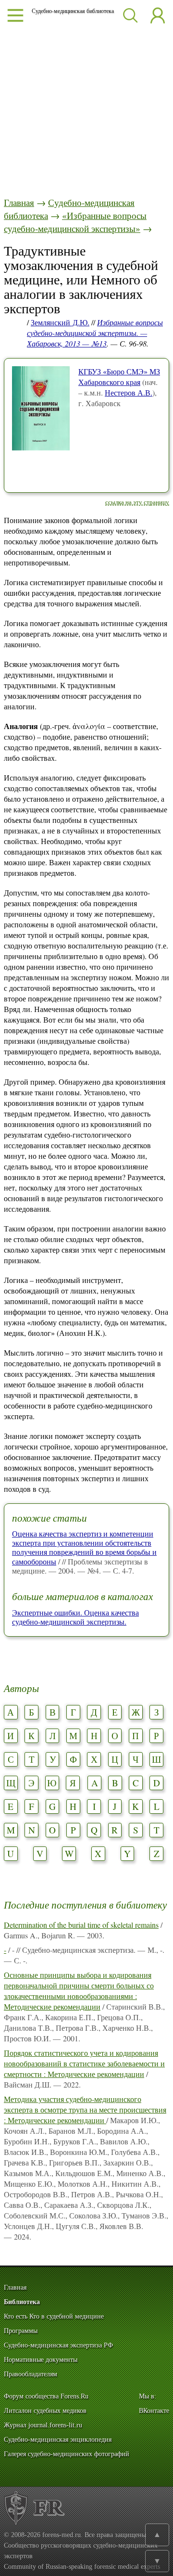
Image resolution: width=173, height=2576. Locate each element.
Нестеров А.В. (129, 392)
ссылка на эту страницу (137, 502)
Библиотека (22, 2302)
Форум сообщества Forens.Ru (46, 2396)
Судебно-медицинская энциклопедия (58, 2440)
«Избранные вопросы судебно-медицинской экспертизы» (75, 222)
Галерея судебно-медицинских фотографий (67, 2454)
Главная (19, 202)
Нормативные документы (41, 2360)
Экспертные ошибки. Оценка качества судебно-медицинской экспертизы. (75, 1617)
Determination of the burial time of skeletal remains (81, 1925)
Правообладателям (31, 2374)
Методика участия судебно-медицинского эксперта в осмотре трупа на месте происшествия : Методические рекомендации (85, 2109)
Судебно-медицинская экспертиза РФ (58, 2345)
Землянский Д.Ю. (60, 322)
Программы (21, 2331)
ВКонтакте (154, 2411)
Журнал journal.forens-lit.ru (43, 2425)
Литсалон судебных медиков (45, 2411)
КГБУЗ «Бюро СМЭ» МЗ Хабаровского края (119, 377)
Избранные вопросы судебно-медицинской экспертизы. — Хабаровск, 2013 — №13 (95, 333)
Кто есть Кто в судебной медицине (54, 2316)
